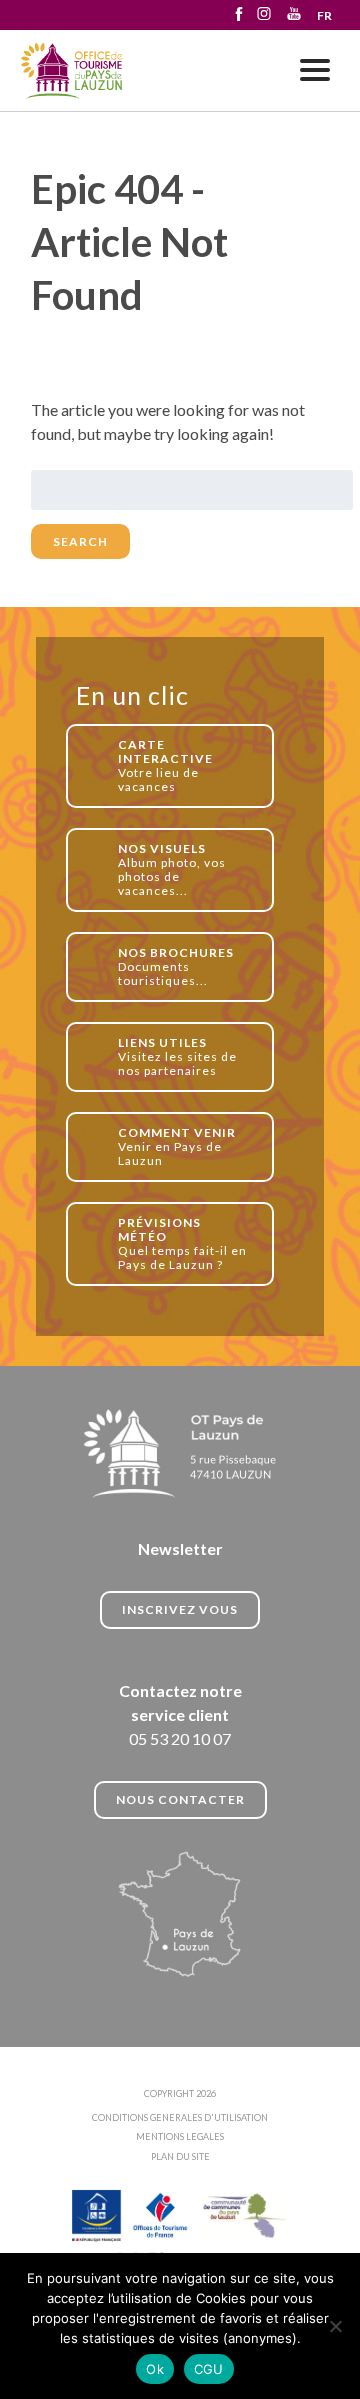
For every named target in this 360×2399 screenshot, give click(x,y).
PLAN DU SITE (180, 2156)
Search (80, 541)
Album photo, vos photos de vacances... (172, 869)
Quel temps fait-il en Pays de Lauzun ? (182, 1243)
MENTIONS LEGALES (180, 2136)
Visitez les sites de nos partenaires (177, 1056)
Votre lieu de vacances (165, 765)
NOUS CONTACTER (180, 1799)
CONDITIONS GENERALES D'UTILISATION (180, 2117)
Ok (155, 2369)
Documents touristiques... (176, 966)
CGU (209, 2369)
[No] (335, 2326)
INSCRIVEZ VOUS (180, 1609)
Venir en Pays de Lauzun (177, 1146)
